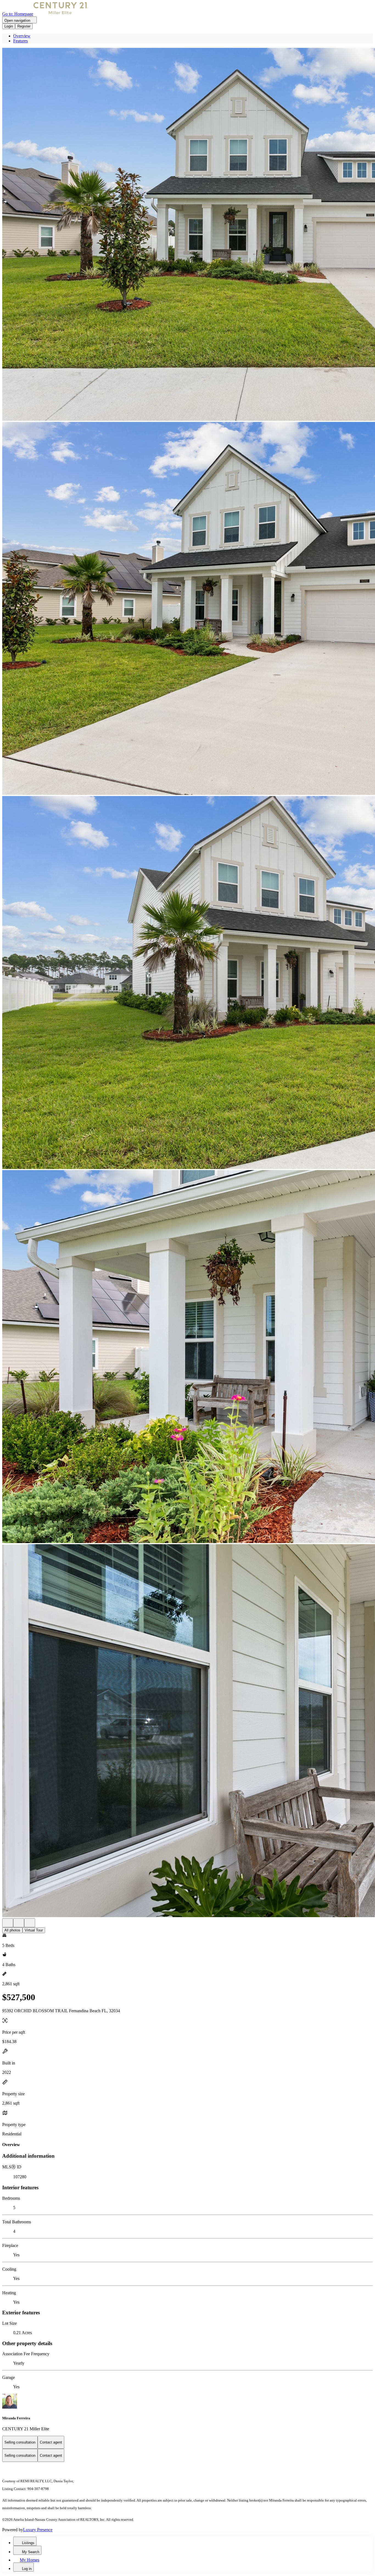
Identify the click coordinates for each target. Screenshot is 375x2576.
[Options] (8, 1923)
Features (20, 41)
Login (9, 26)
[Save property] (19, 1923)
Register (24, 26)
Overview (22, 36)
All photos (12, 1930)
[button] (187, 235)
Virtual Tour (34, 1930)
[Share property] (30, 1923)
